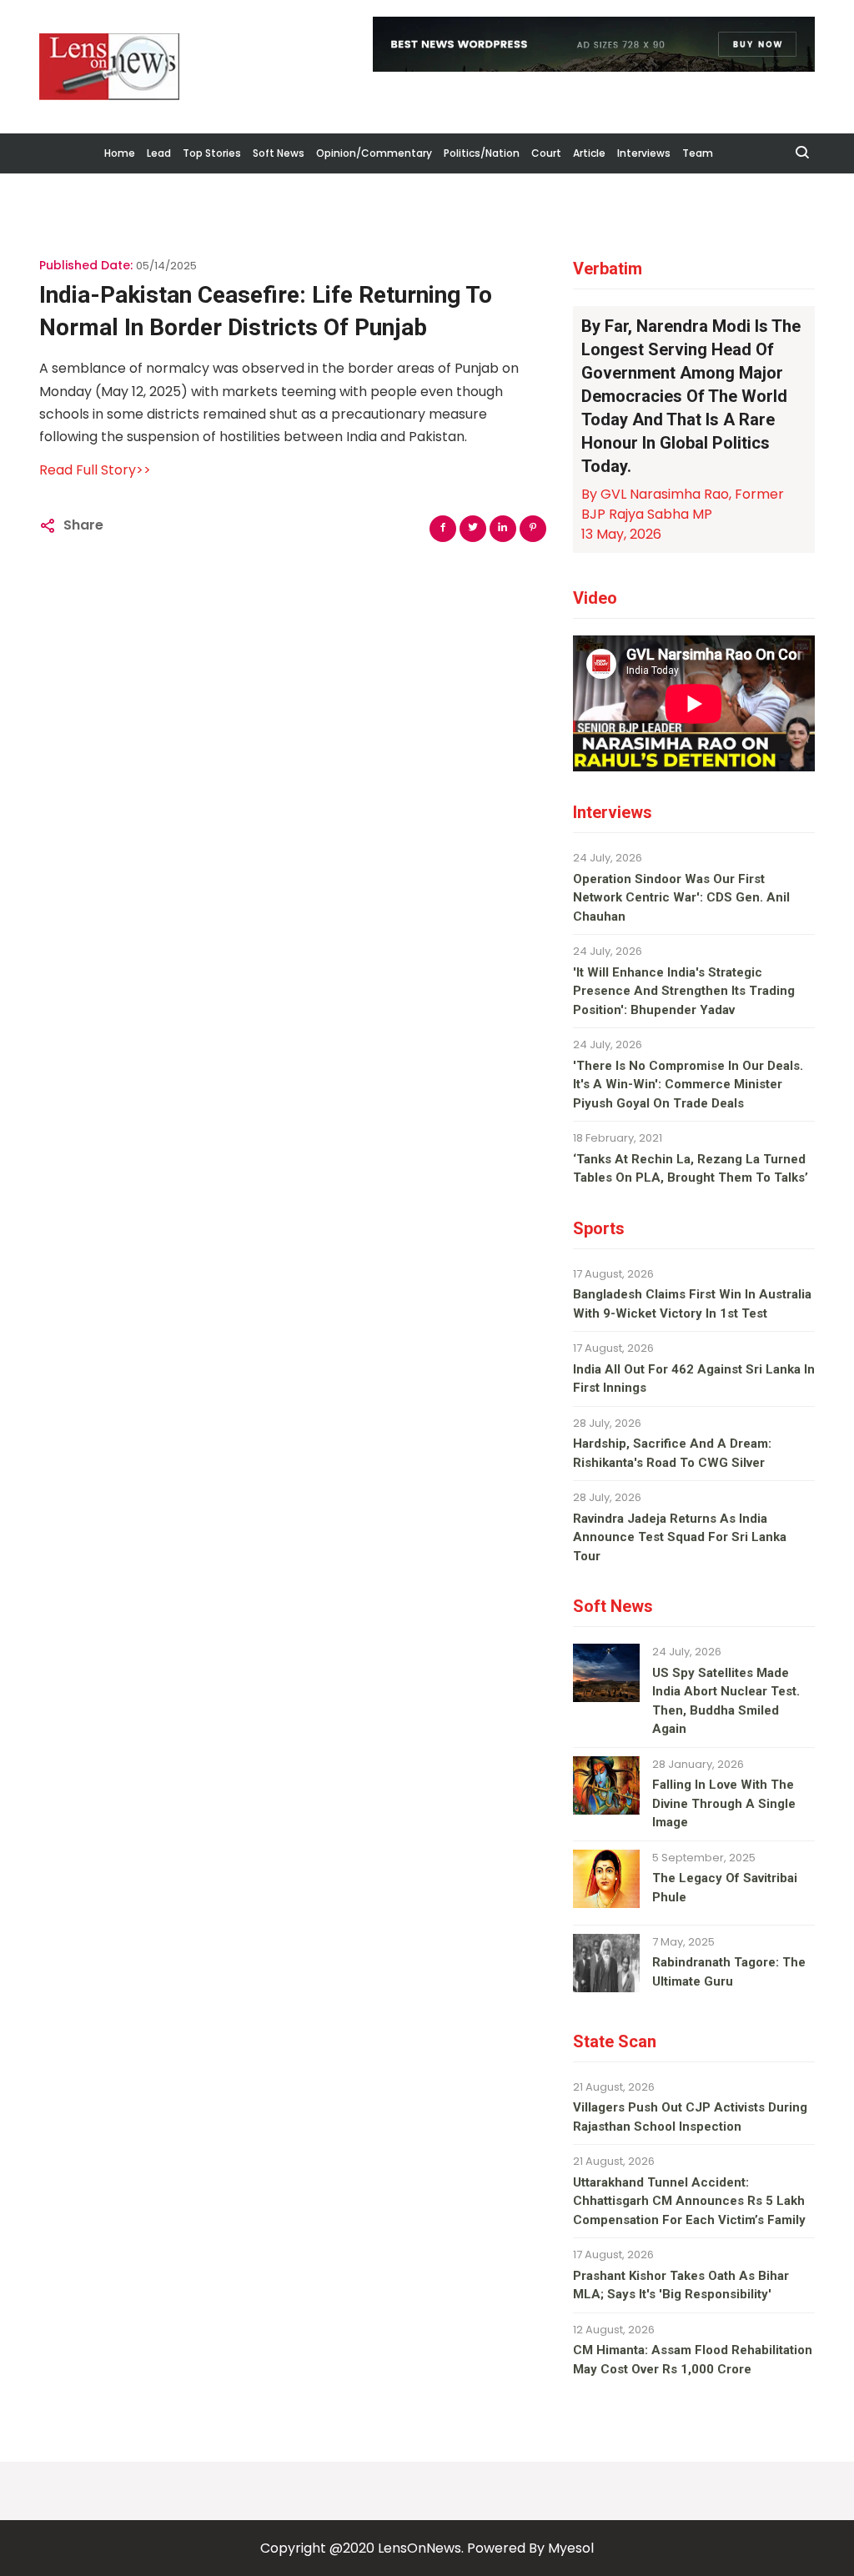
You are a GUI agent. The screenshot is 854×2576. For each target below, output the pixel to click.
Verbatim (608, 269)
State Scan (615, 2041)
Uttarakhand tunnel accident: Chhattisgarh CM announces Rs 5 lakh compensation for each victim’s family (689, 2201)
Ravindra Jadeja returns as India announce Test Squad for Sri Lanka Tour (680, 1537)
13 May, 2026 (621, 534)
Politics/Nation (482, 153)
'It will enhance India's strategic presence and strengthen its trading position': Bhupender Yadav (684, 991)
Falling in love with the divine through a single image (724, 1803)
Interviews (644, 153)
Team (698, 153)
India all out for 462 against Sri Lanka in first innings (694, 1379)
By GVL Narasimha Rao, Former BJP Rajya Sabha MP (683, 504)
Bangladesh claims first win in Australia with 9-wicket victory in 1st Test (692, 1304)
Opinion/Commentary (374, 153)
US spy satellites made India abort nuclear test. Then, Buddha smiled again (726, 1701)
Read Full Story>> (95, 470)
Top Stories (212, 153)
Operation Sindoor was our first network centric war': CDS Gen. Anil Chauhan (681, 898)
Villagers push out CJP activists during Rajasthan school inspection (690, 2117)
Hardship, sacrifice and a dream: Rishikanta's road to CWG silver (672, 1453)
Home (120, 153)
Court (546, 153)
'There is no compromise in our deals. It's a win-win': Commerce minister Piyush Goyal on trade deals (688, 1085)
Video (595, 598)
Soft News (279, 153)
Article (589, 153)
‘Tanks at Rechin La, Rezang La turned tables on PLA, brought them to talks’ (691, 1169)
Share (83, 525)
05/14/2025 (166, 266)
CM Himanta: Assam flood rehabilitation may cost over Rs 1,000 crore (693, 2360)
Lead (159, 153)
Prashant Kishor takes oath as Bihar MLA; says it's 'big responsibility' (681, 2285)
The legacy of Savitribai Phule (725, 1888)
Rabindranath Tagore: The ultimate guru (729, 1972)
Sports (599, 1228)
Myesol (571, 2548)
